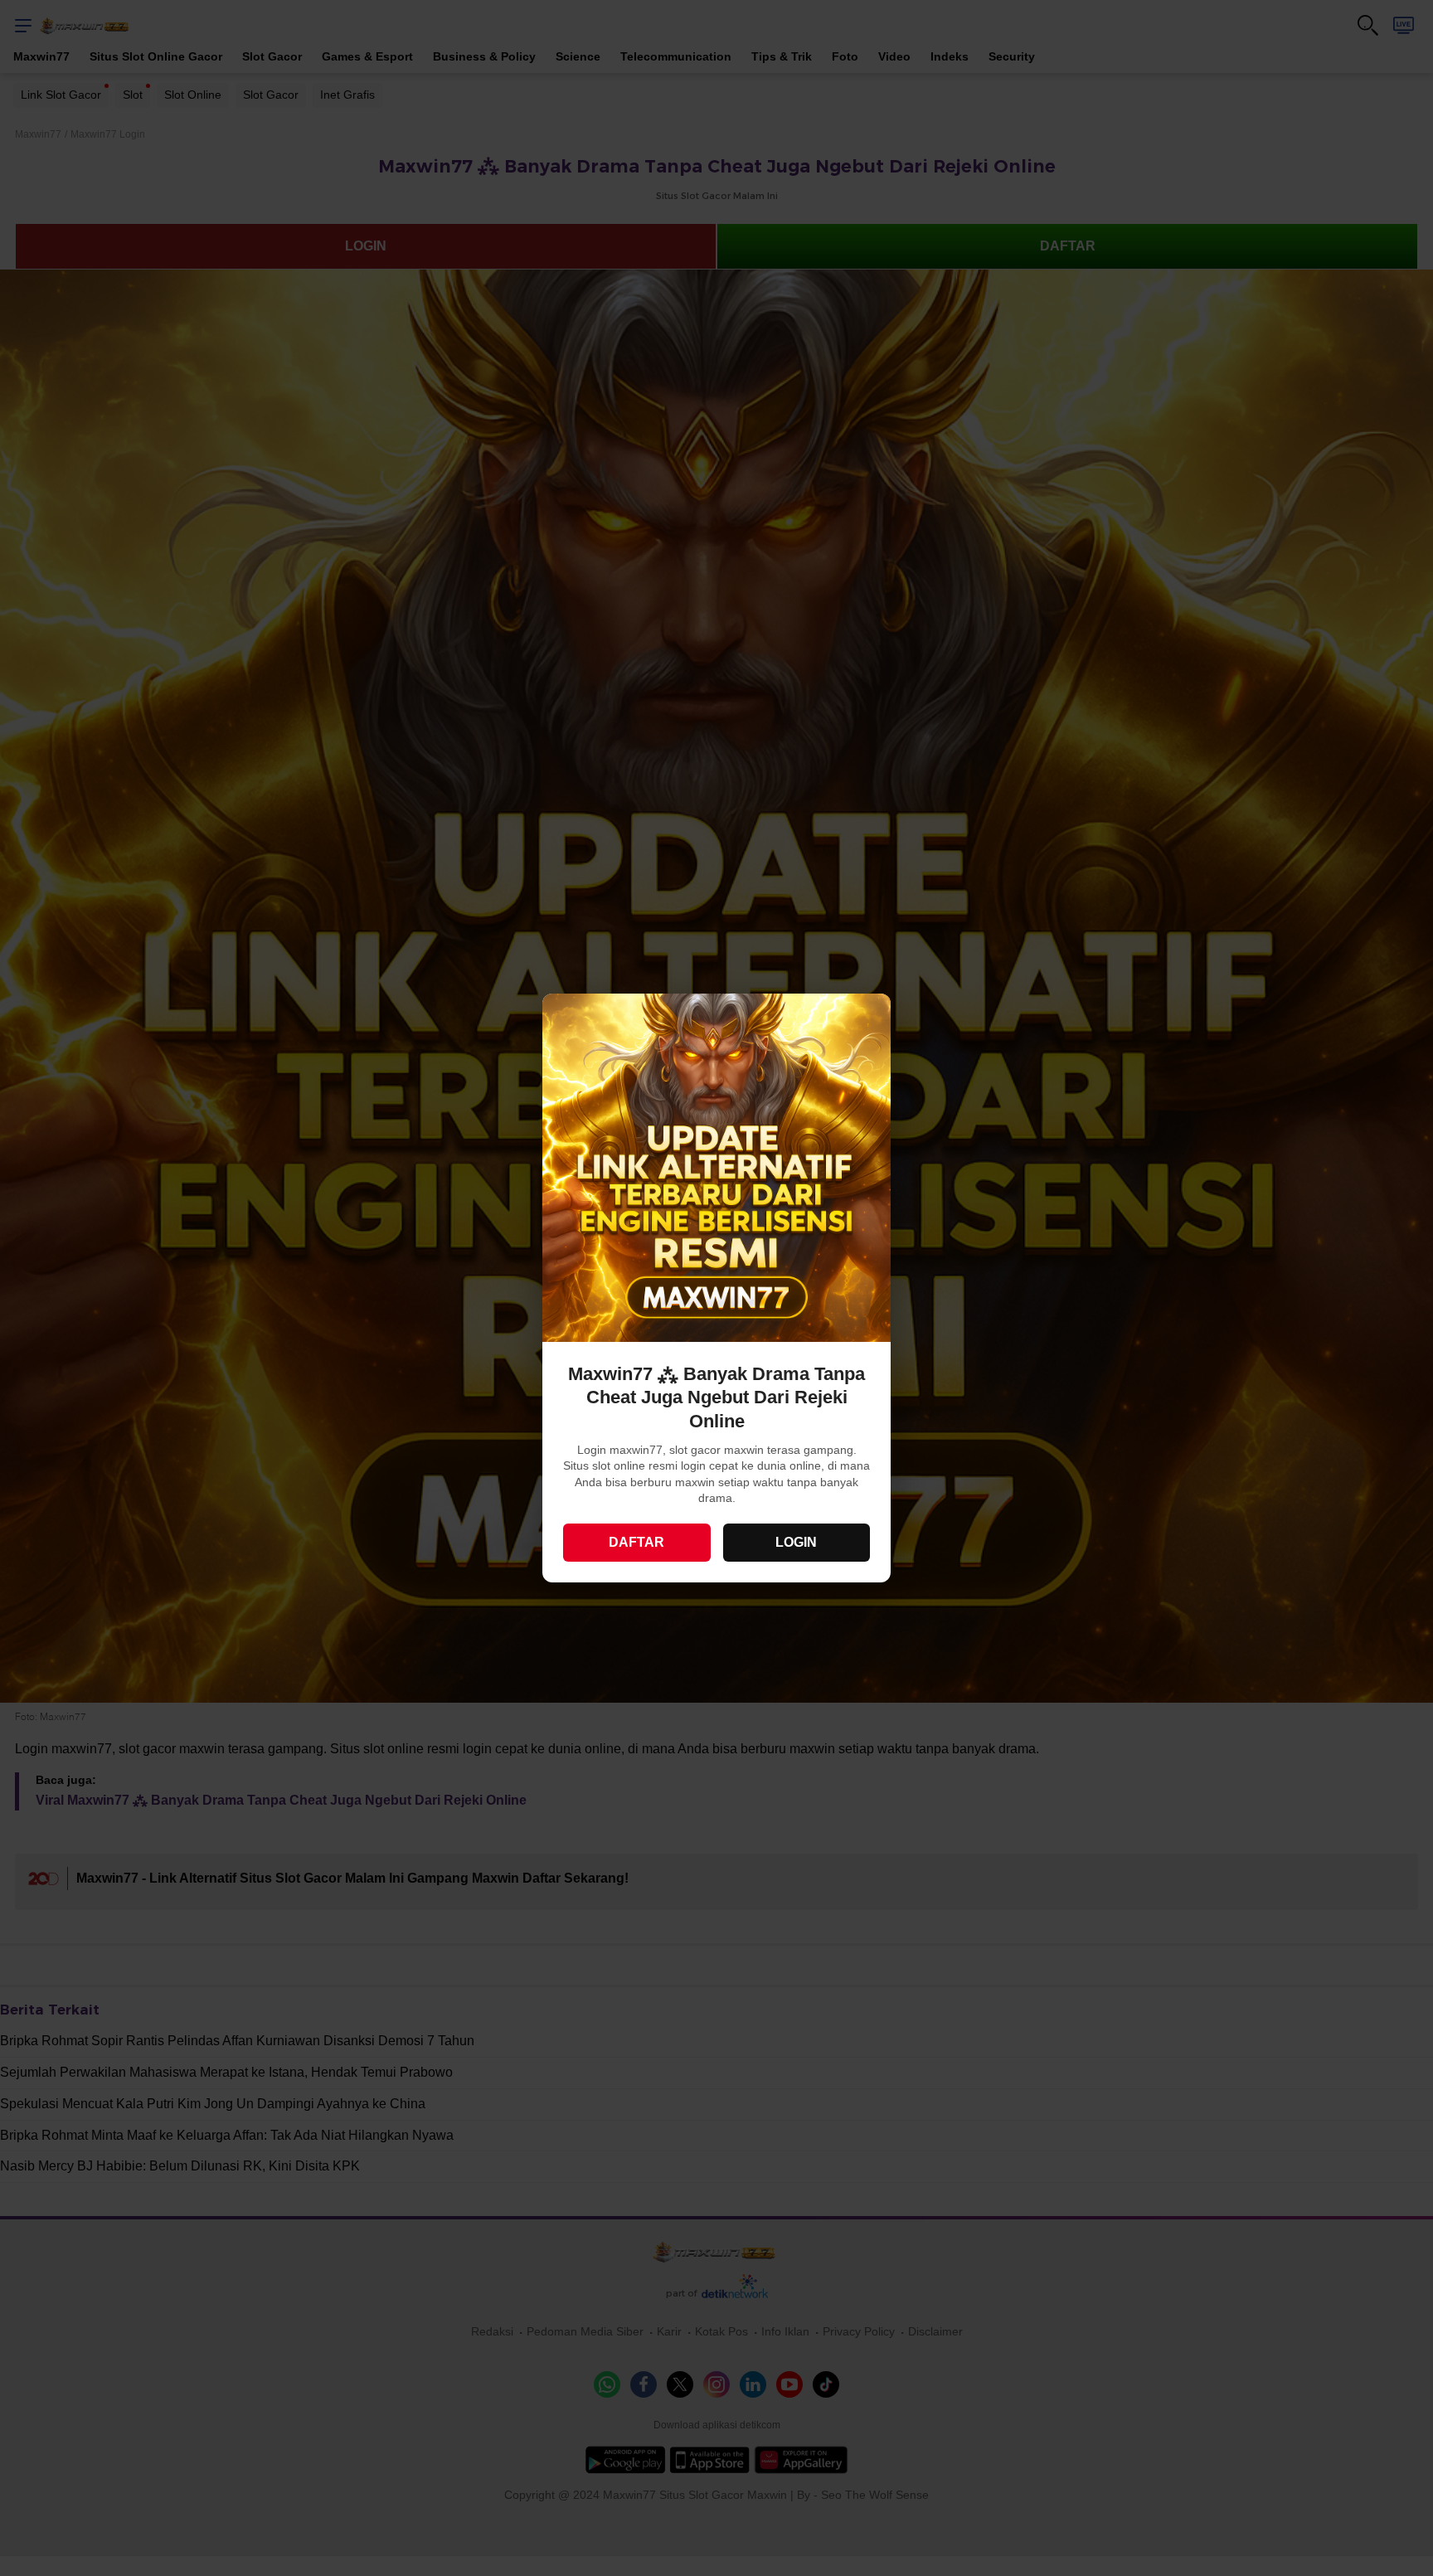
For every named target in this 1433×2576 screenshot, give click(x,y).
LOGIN (796, 1542)
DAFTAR (636, 1542)
